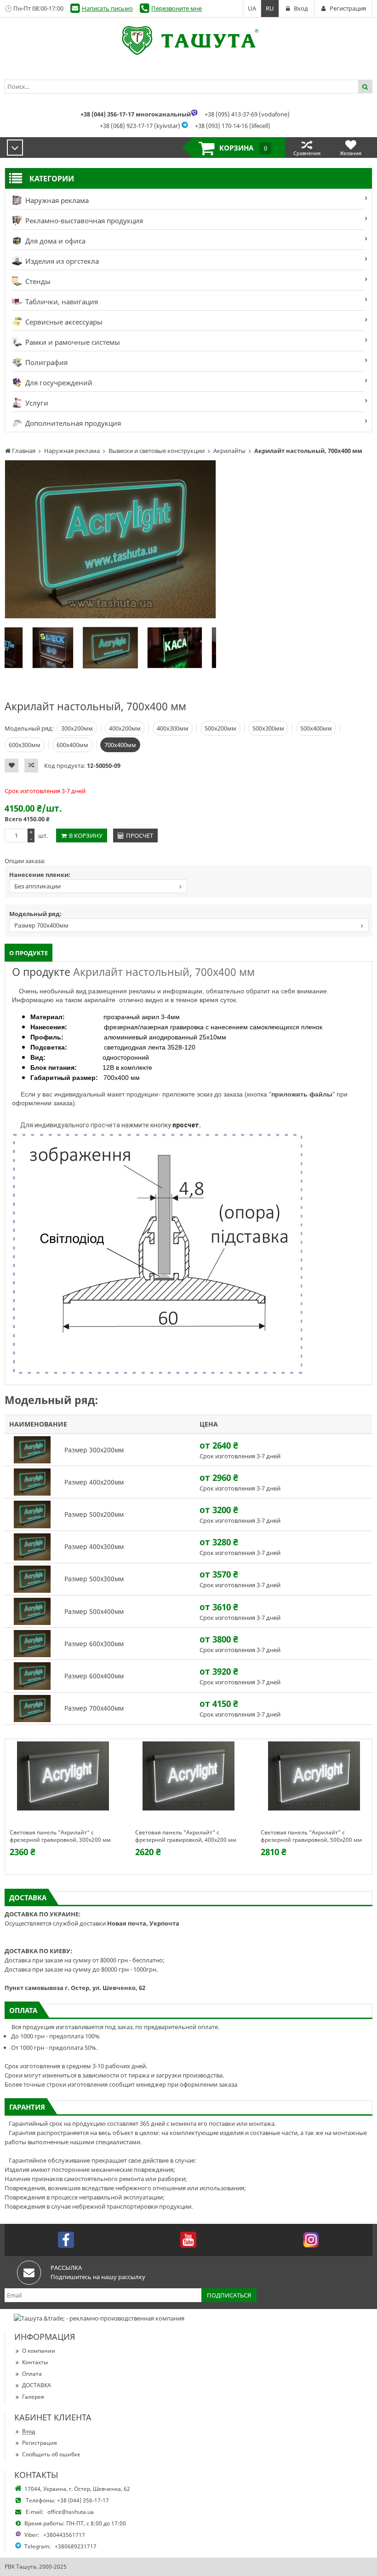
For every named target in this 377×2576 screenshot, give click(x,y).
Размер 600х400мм (94, 1676)
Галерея (33, 2397)
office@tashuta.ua (71, 2512)
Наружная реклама (56, 200)
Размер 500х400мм (94, 1611)
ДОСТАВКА (37, 2385)
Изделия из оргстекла (61, 261)
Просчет (140, 835)
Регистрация (40, 2443)
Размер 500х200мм (94, 1514)
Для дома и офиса (54, 241)
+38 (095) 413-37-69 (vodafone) (247, 114)
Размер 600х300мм (94, 1644)
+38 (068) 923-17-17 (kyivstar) (140, 126)
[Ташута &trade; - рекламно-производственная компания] (188, 41)
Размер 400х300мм (94, 1546)
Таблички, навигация (61, 302)
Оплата (32, 2374)
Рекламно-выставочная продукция (83, 220)
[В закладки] (11, 766)
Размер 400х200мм (94, 1482)
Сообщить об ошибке (51, 2454)
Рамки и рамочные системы (72, 342)
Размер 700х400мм (41, 925)
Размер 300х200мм (94, 1450)
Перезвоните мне (177, 8)
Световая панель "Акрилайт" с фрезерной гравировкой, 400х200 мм (186, 1836)
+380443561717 (64, 2535)
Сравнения (307, 153)
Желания (351, 153)
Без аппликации (37, 886)
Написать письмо (107, 8)
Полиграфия (46, 362)
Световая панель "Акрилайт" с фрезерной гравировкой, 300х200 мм (60, 1836)
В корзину (86, 835)
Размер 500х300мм (94, 1579)
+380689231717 (76, 2546)
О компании (39, 2351)
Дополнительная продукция (72, 423)
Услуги (36, 403)
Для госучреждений (58, 383)
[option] (110, 539)
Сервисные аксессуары (63, 322)
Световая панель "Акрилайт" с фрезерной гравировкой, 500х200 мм (311, 1836)
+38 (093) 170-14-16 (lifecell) (233, 126)
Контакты (35, 2362)
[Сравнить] (31, 766)
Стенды (37, 281)
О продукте (29, 953)
